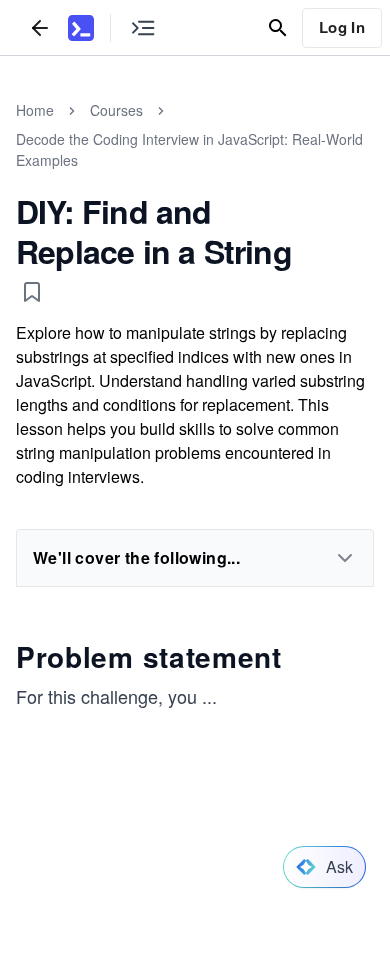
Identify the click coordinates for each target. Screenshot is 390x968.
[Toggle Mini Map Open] (143, 27)
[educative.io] (81, 28)
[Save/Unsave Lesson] (32, 292)
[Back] (40, 27)
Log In (342, 27)
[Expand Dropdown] (345, 558)
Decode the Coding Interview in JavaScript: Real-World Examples (189, 149)
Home (35, 110)
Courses (116, 110)
